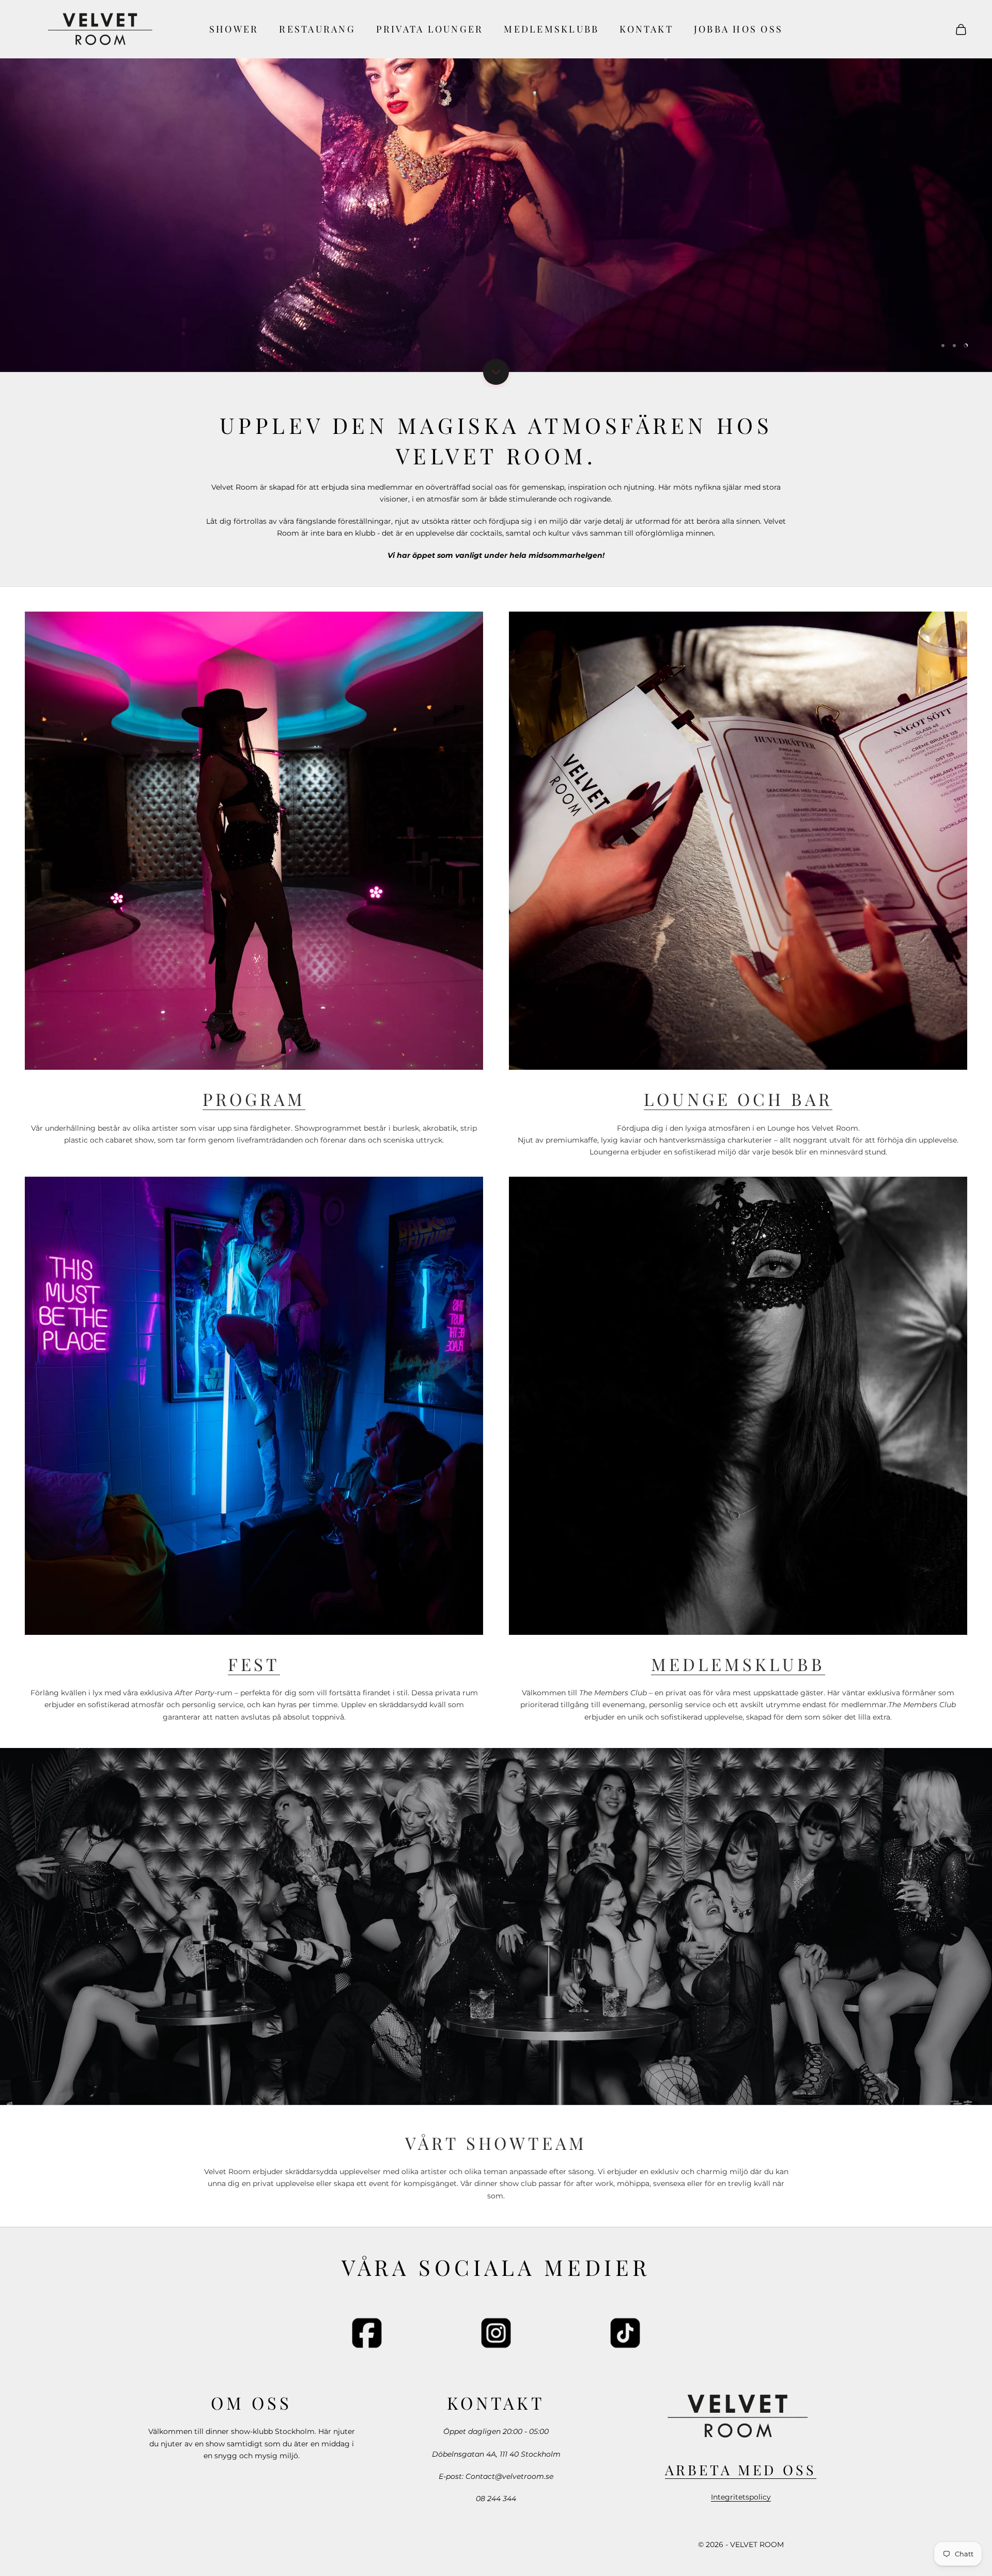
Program (254, 1099)
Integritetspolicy (741, 2497)
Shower (234, 29)
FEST (254, 1664)
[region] (496, 186)
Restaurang (317, 29)
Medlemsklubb (551, 29)
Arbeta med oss (740, 2470)
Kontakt (646, 29)
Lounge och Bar (738, 1099)
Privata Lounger (430, 29)
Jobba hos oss (738, 29)
